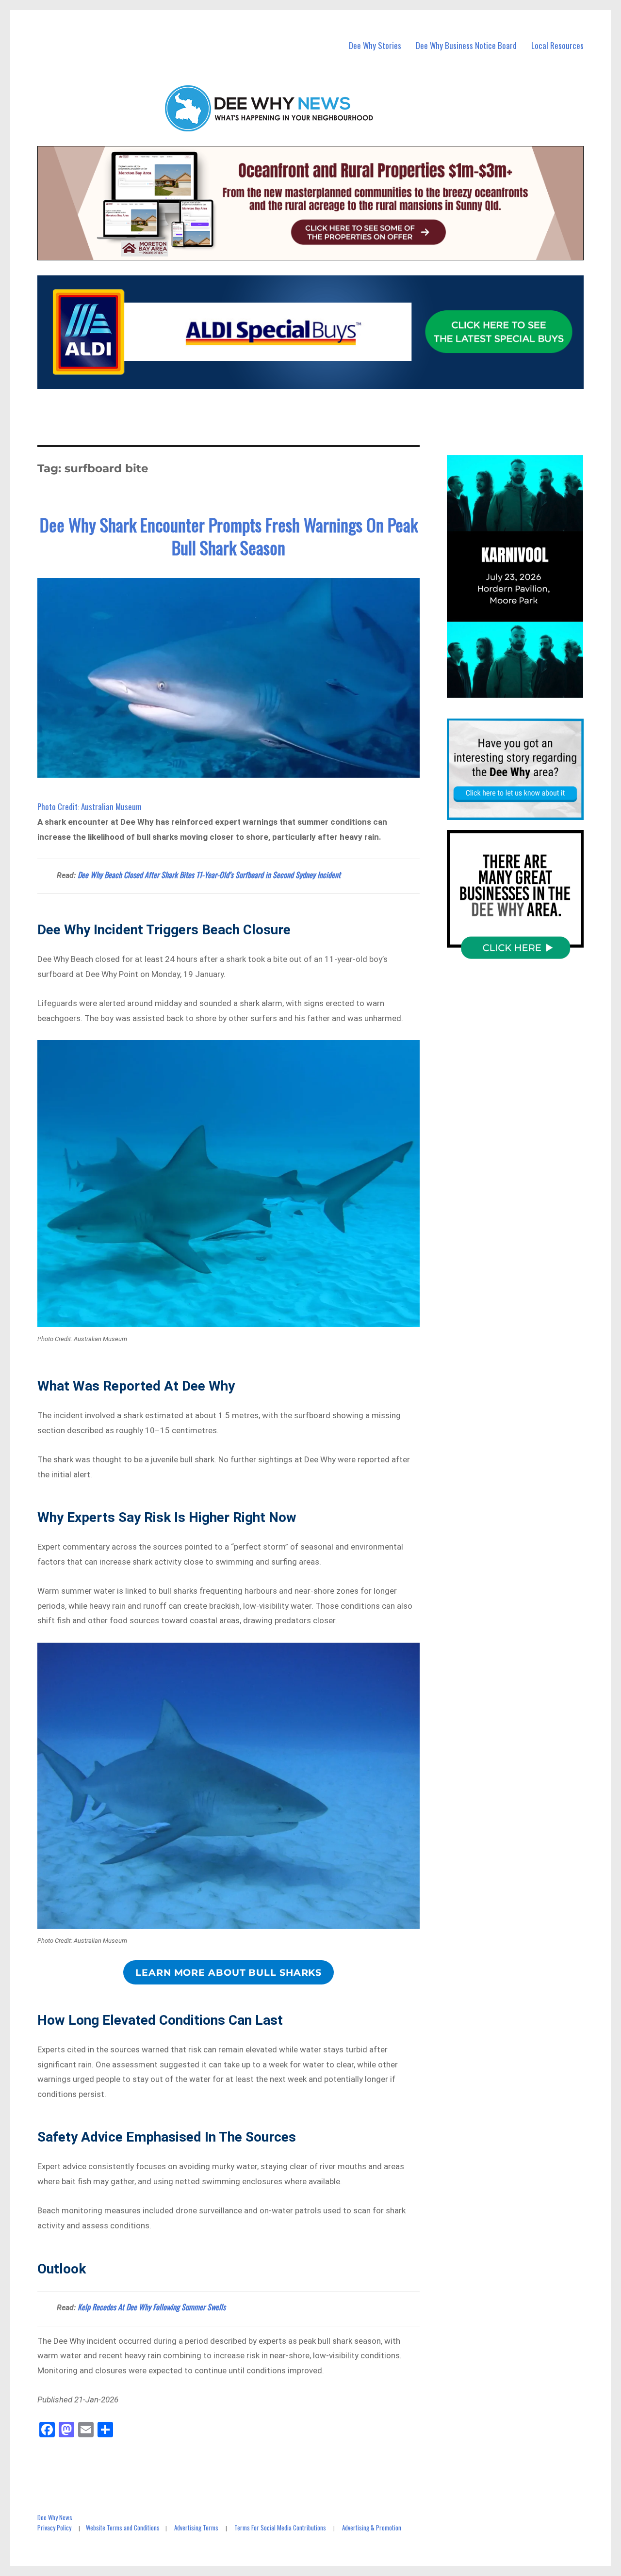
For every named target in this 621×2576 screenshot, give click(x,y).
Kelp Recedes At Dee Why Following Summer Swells (152, 2307)
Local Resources (557, 45)
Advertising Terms (196, 2528)
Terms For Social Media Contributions (280, 2528)
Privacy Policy (54, 2528)
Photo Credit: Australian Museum (90, 807)
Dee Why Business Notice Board (466, 45)
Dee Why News (55, 2517)
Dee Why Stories (375, 45)
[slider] (525, 690)
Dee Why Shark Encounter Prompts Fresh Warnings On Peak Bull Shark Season (229, 536)
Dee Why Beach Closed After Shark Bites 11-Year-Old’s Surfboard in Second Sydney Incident (209, 875)
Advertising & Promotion (372, 2528)
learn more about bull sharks (229, 1972)
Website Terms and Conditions (123, 2528)
